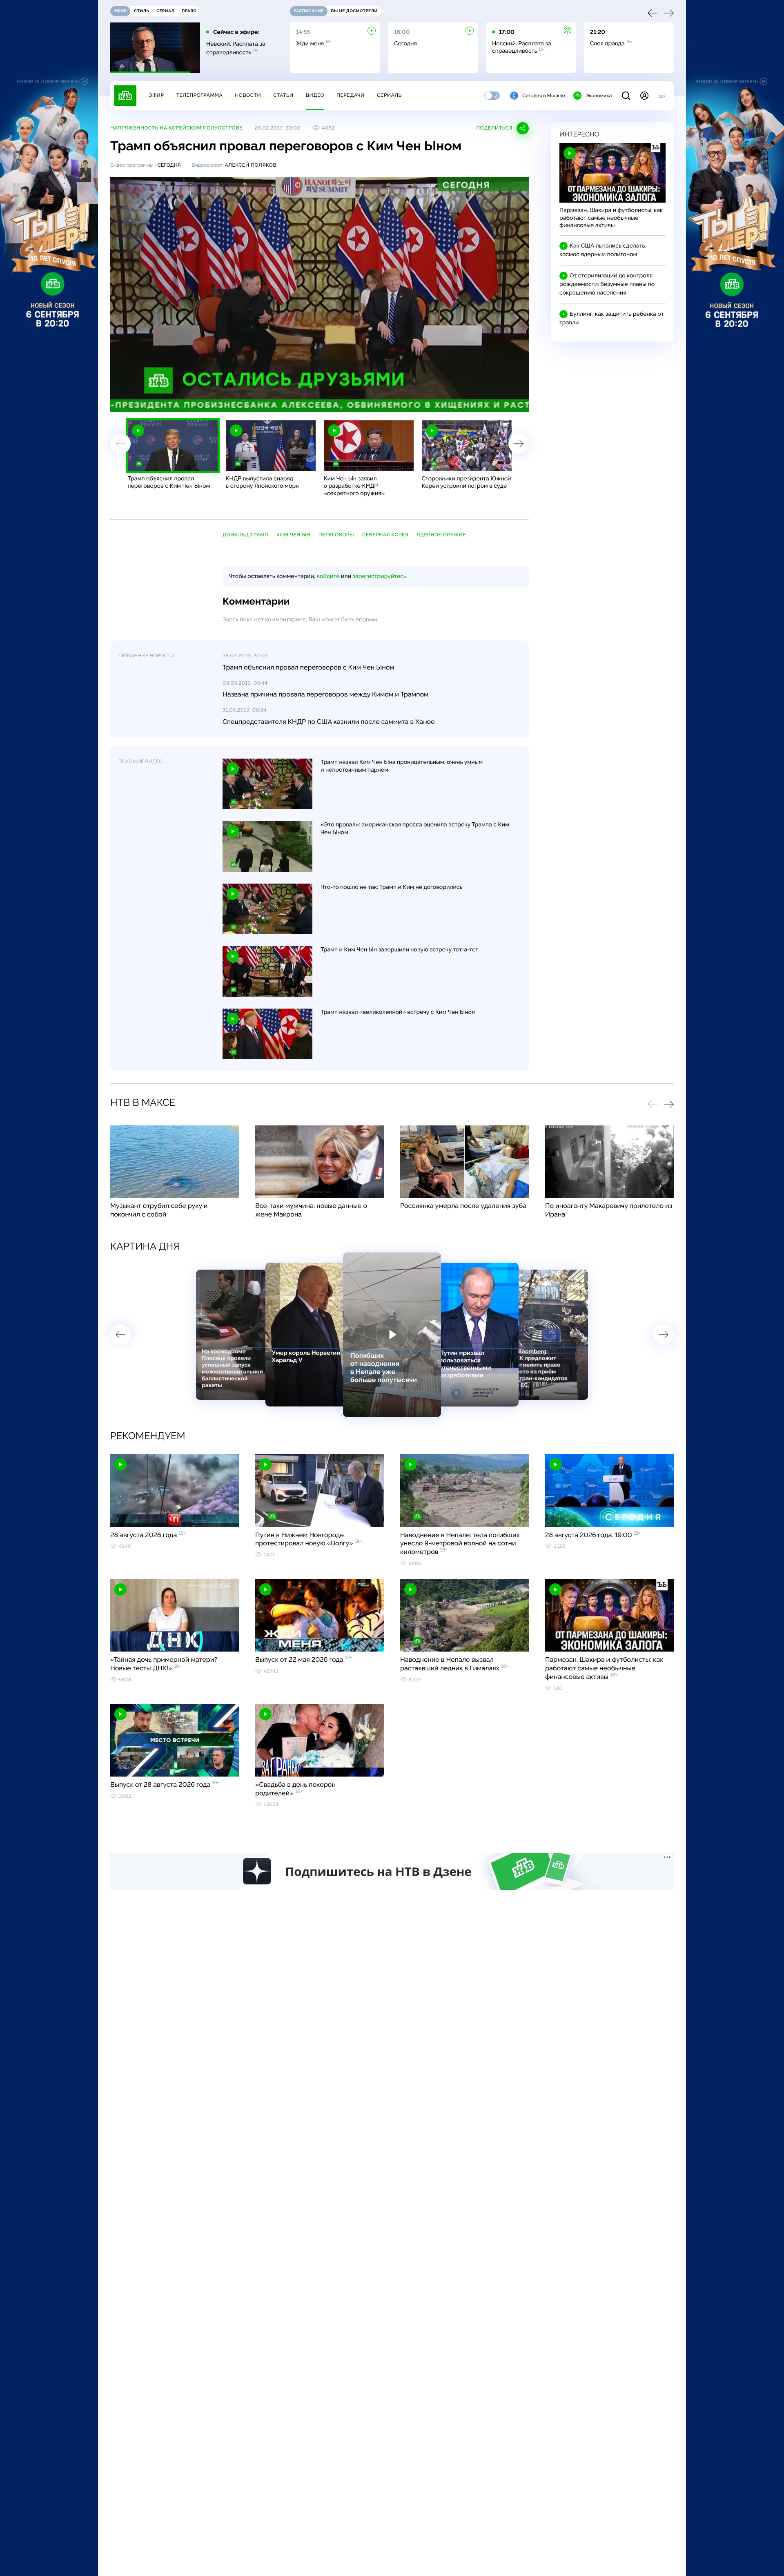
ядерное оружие (441, 535)
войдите (328, 576)
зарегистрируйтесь (380, 576)
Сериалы (390, 95)
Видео (315, 95)
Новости (248, 95)
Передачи (351, 95)
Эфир (156, 95)
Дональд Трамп (245, 535)
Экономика (599, 96)
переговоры (336, 535)
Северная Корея (385, 535)
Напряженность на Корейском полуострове (176, 128)
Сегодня (169, 165)
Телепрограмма (199, 95)
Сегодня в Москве (544, 96)
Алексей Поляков (251, 165)
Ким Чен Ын (293, 535)
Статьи (283, 95)
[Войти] (644, 96)
